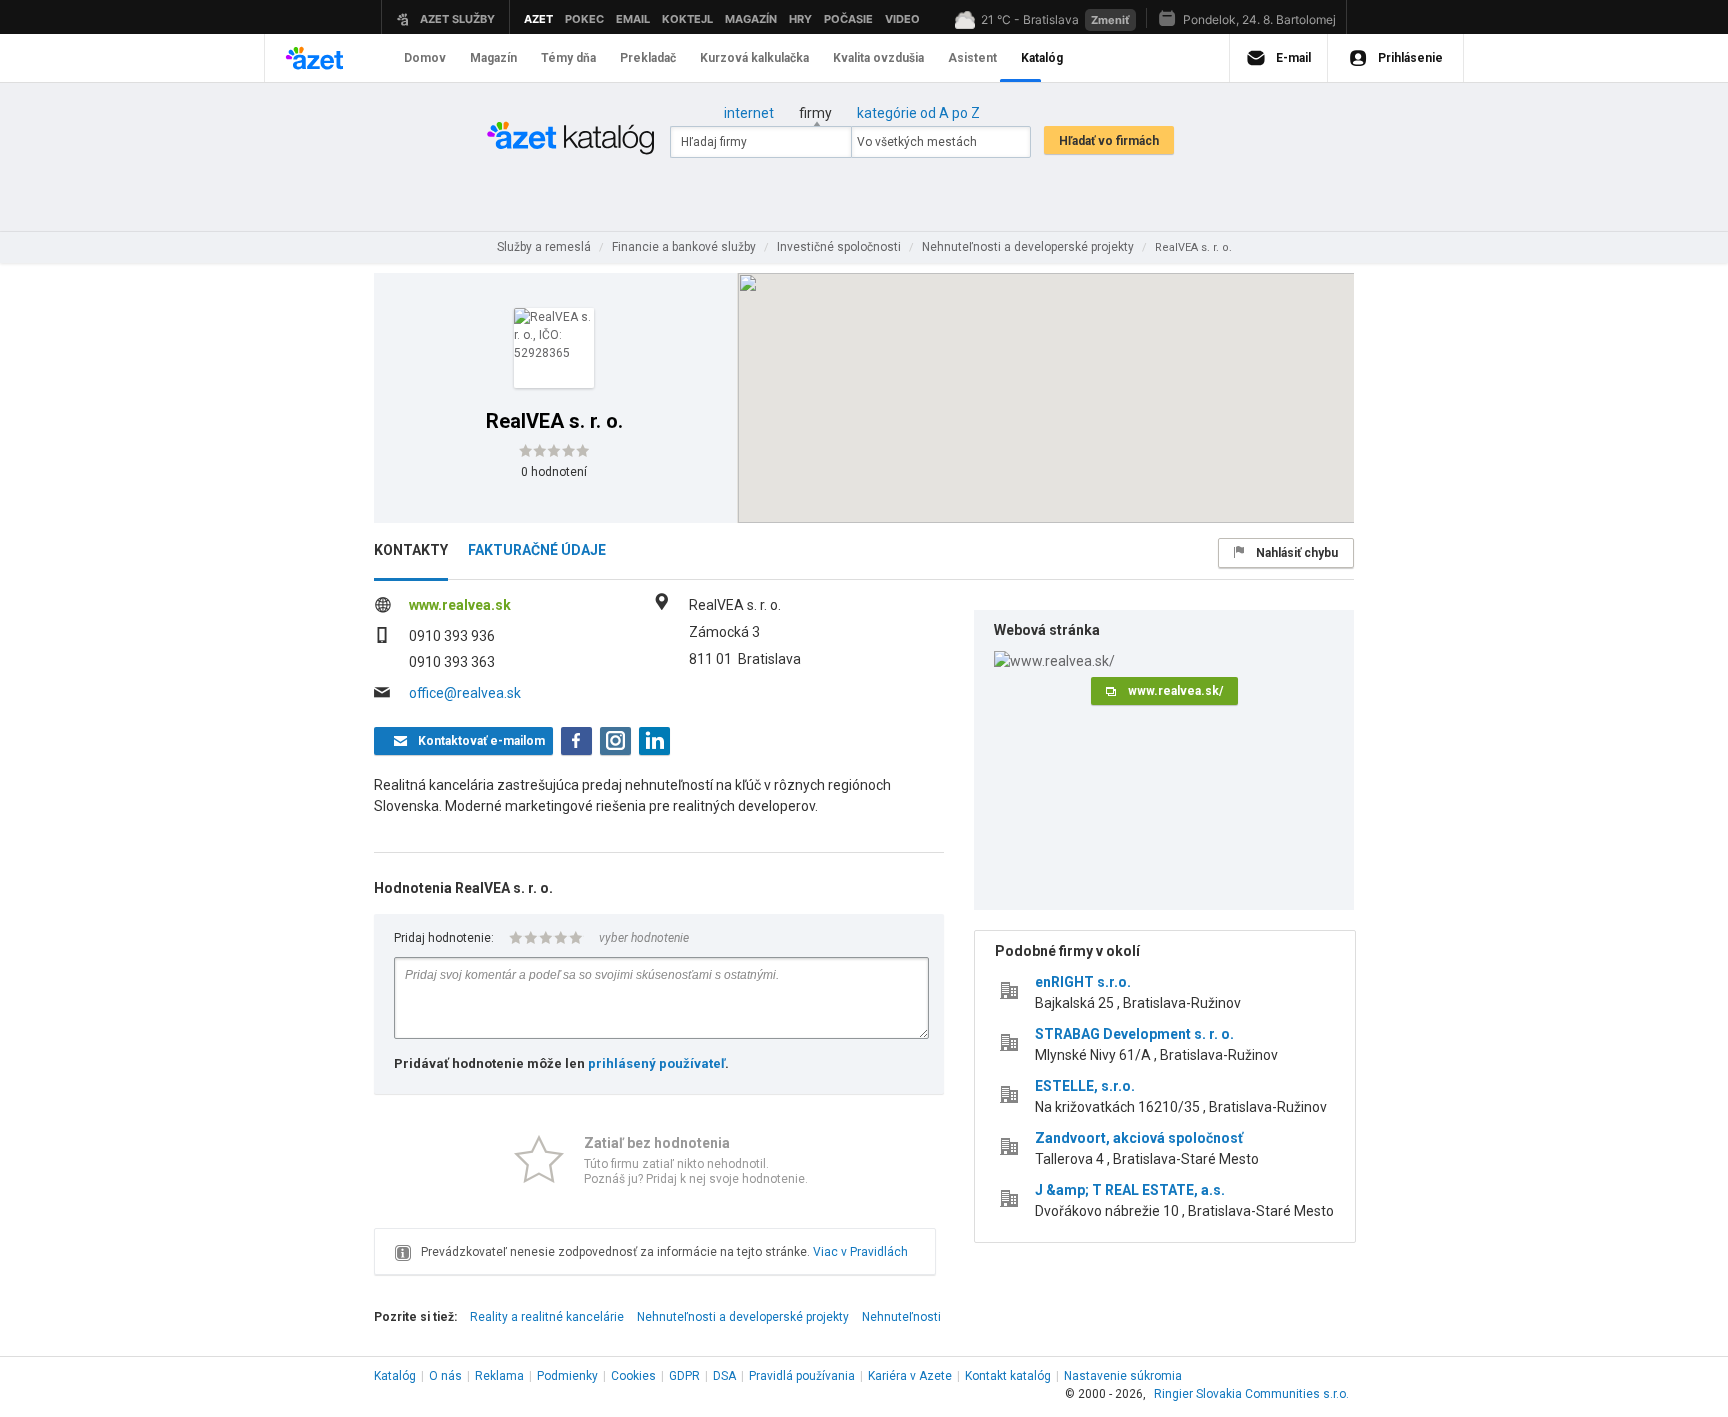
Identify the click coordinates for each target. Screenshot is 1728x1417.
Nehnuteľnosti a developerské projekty (743, 1317)
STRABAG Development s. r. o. (1134, 1034)
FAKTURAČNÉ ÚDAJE (537, 550)
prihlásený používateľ (656, 1063)
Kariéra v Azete (910, 1376)
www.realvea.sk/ (1175, 691)
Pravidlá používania (802, 1376)
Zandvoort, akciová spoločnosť (1139, 1138)
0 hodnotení (554, 472)
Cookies (633, 1376)
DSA (724, 1376)
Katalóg (395, 1376)
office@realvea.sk (465, 693)
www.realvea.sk (460, 605)
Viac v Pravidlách (860, 1252)
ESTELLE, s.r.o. (1085, 1086)
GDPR (684, 1376)
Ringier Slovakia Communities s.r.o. (1251, 1394)
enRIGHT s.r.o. (1083, 982)
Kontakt (1008, 1376)
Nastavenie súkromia (1123, 1376)
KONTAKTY (411, 550)
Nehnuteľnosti (901, 1317)
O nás (445, 1376)
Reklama (499, 1376)
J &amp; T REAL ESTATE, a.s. (1130, 1190)
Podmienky (567, 1376)
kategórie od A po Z (918, 113)
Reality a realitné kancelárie (547, 1317)
